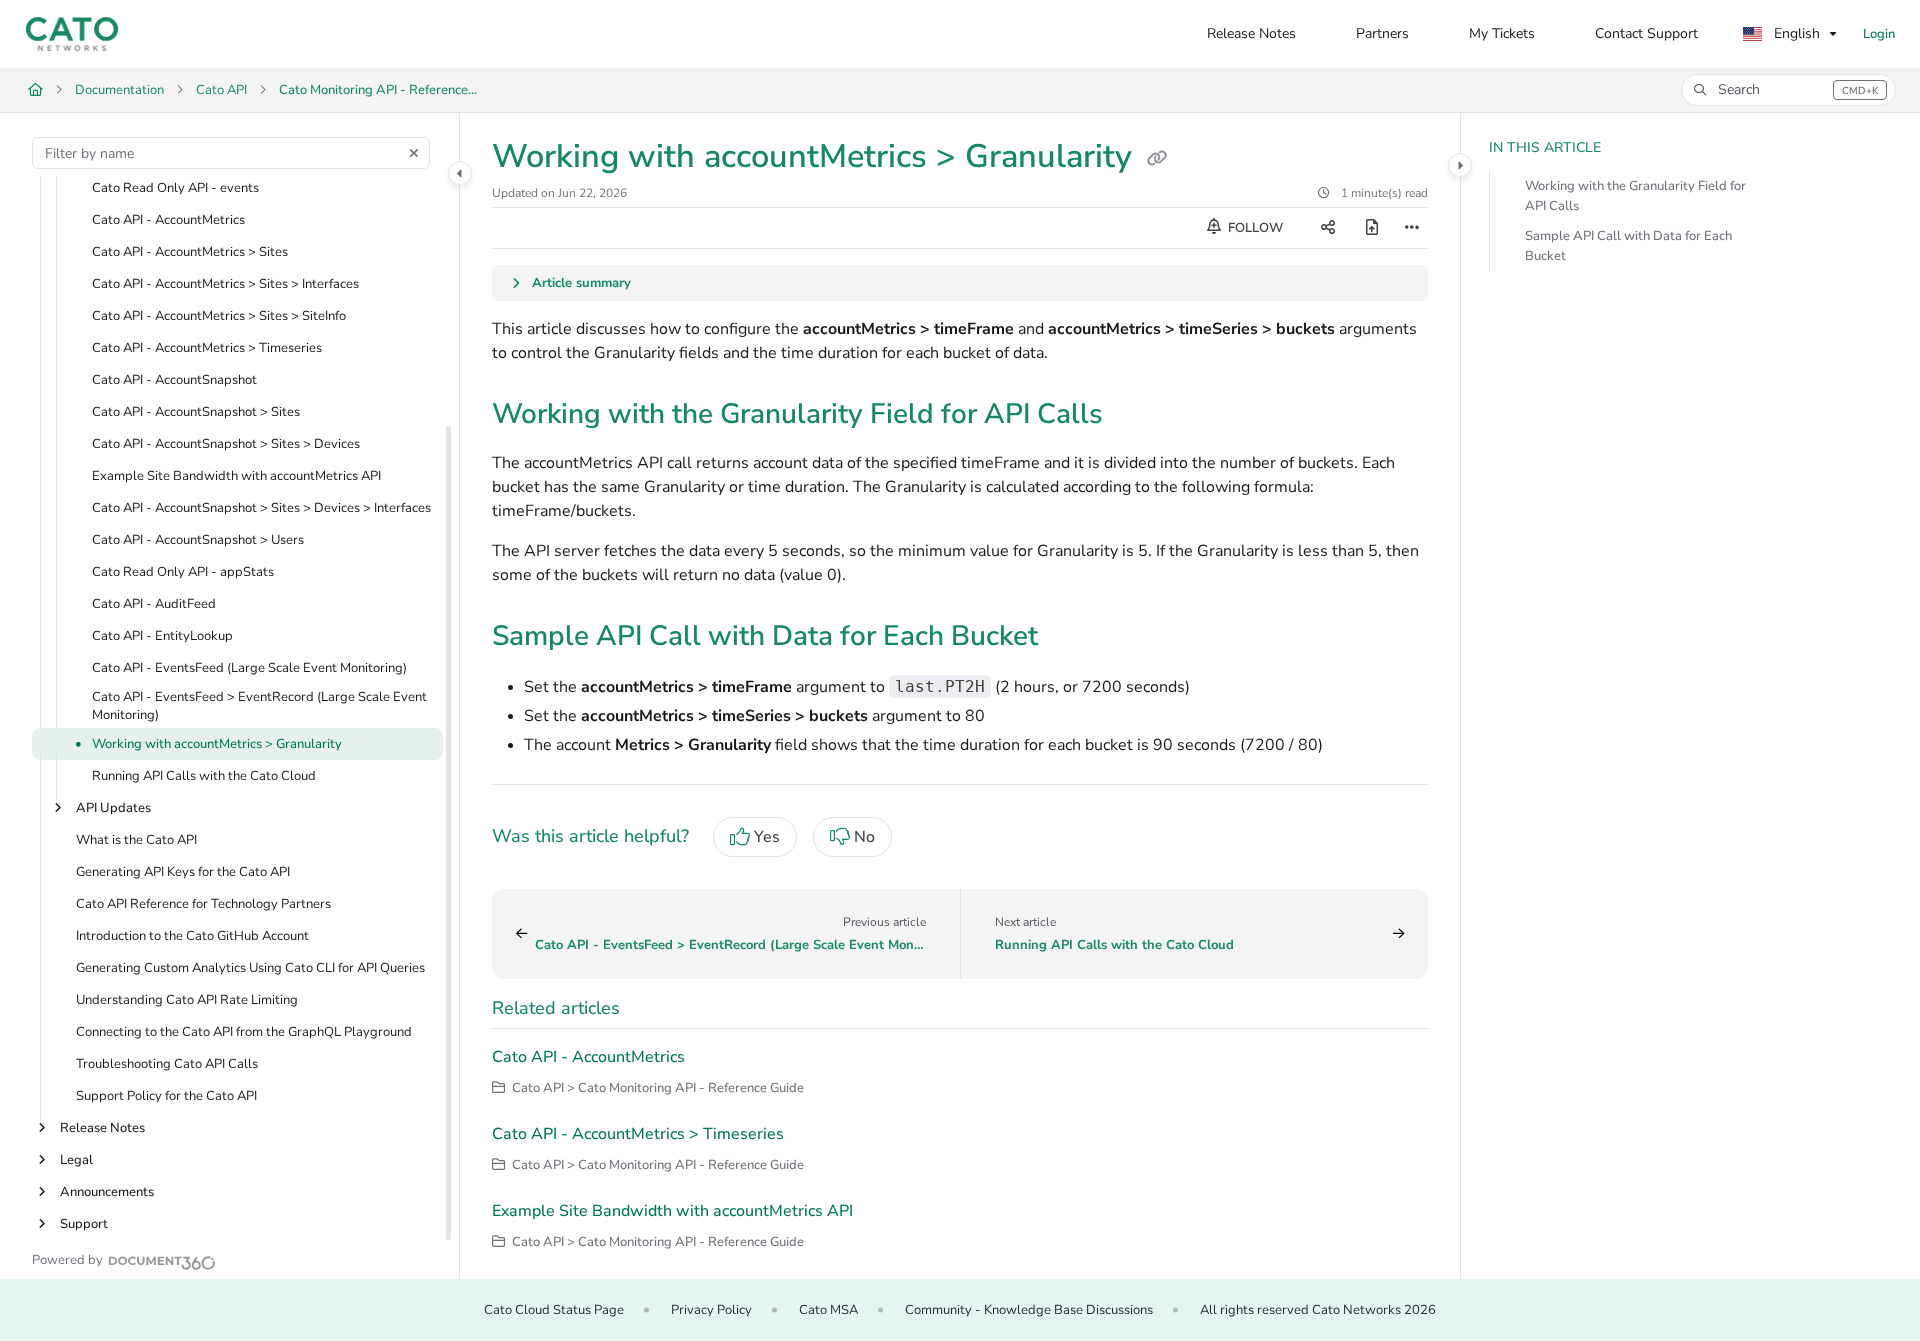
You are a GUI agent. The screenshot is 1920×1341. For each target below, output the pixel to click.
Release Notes (102, 1129)
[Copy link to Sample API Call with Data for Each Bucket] (1070, 638)
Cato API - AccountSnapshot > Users (198, 540)
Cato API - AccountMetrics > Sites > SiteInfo (219, 316)
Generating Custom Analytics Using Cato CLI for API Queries (250, 969)
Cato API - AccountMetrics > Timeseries (207, 348)
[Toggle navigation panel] (460, 173)
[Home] (72, 34)
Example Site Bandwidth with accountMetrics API (236, 476)
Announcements (107, 1193)
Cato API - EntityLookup (162, 636)
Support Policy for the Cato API (166, 1097)
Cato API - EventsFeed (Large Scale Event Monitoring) (249, 668)
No (864, 837)
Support (84, 1225)
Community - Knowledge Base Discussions (1029, 1310)
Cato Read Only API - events (175, 188)
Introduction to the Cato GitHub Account (192, 937)
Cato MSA (828, 1310)
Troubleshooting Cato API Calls (167, 1065)
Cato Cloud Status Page (554, 1310)
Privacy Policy (711, 1310)
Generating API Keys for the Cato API (183, 873)
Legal (76, 1161)
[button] (1788, 90)
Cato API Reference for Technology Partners (203, 905)
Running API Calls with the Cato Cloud (204, 777)
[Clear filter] (414, 153)
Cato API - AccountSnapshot (174, 380)
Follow (1254, 228)
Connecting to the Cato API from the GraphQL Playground (244, 1033)
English (1795, 33)
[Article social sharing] (1328, 228)
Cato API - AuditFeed (154, 604)
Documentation (119, 90)
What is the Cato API (136, 841)
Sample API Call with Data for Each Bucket (1628, 246)
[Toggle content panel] (1460, 165)
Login (1879, 34)
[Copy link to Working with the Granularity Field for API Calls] (1135, 416)
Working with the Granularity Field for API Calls (1635, 196)
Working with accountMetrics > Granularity (217, 745)
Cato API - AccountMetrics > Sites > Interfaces (225, 284)
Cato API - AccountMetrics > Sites (190, 252)
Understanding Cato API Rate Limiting (187, 1001)
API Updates (113, 809)
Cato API (221, 90)
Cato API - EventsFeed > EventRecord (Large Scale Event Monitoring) (259, 706)
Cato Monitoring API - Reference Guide (379, 90)
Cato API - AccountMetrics (168, 220)
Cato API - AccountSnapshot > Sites (196, 412)
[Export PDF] (1372, 228)
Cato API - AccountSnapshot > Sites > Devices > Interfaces (261, 508)
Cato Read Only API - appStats (183, 572)
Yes (767, 837)
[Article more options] (1412, 228)
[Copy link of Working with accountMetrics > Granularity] (1157, 159)
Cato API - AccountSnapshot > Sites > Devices (226, 444)
